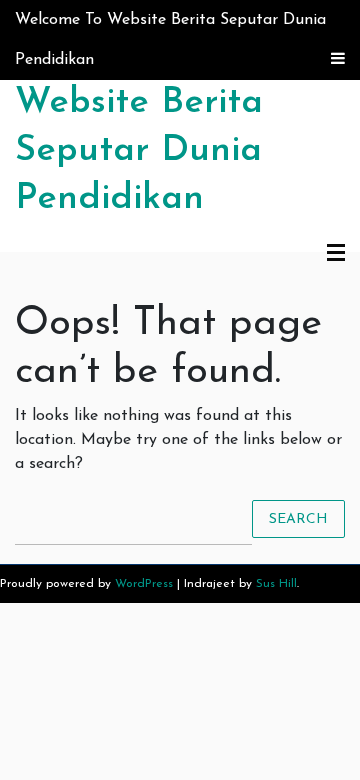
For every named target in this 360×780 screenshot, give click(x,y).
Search (298, 518)
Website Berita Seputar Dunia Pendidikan (139, 151)
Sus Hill (276, 584)
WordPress (144, 584)
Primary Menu (336, 254)
